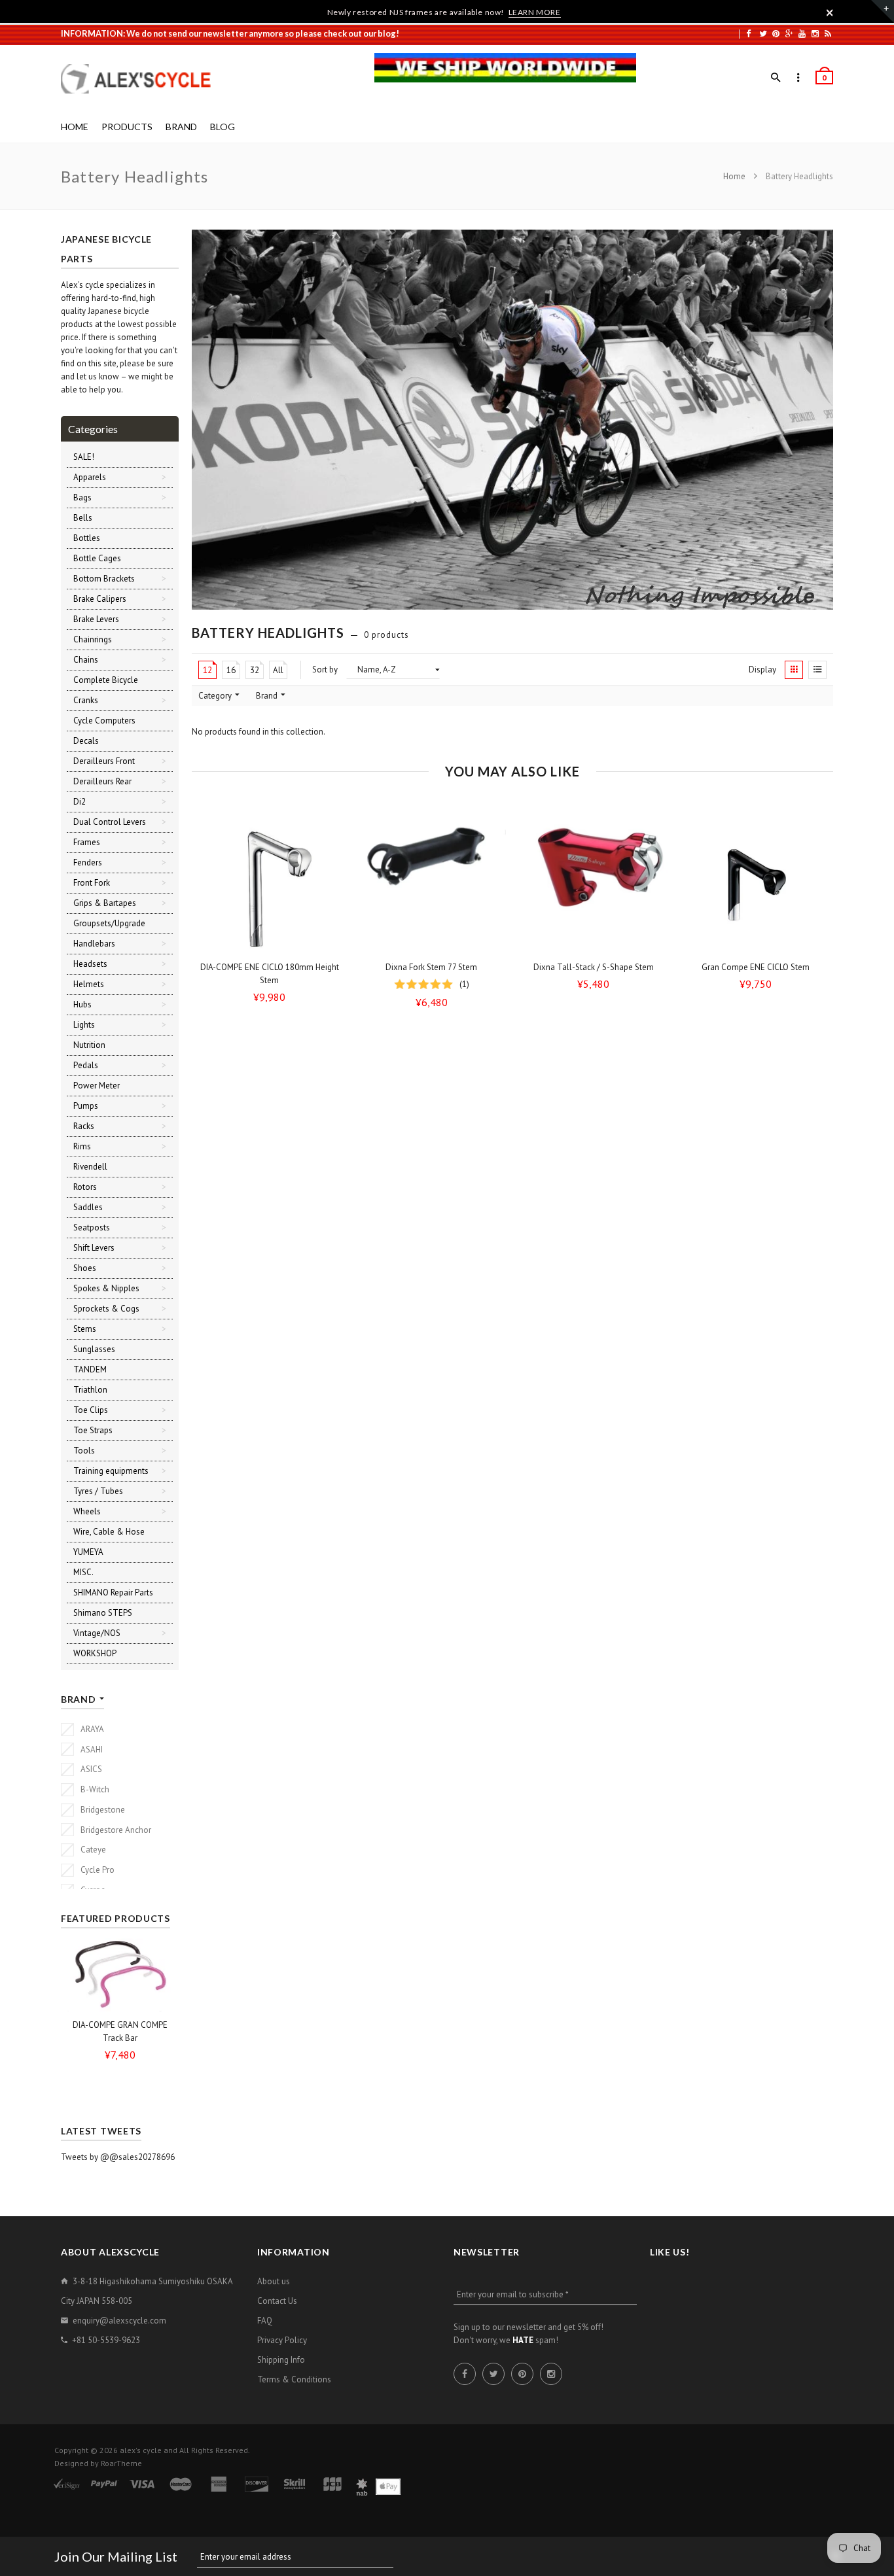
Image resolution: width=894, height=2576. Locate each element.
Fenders (88, 862)
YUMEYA (88, 1552)
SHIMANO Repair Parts (113, 1593)
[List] (817, 670)
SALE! (84, 457)
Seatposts (92, 1227)
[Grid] (794, 670)
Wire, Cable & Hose (109, 1532)
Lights (84, 1025)
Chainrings (93, 639)
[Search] (776, 78)
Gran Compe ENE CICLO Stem (756, 967)
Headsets (90, 964)
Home (735, 176)
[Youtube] (802, 33)
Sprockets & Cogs (106, 1309)
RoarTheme (121, 2463)
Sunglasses (94, 1349)
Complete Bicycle (106, 680)
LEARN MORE (535, 12)
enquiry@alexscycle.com (119, 2321)
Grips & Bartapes (105, 903)
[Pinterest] (776, 33)
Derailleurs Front (104, 761)
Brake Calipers (100, 599)
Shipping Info (281, 2360)
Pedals (86, 1065)
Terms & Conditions (294, 2379)
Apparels (90, 477)
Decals (86, 741)
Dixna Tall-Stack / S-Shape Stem (594, 967)
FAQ (265, 2321)
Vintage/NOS (97, 1633)
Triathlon (90, 1390)
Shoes (85, 1268)
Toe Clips (91, 1410)
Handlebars (94, 944)
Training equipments (111, 1471)
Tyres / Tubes (98, 1491)
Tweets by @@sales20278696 (118, 2157)
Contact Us (277, 2301)
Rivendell (90, 1167)
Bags (82, 497)
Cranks (86, 700)
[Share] (330, 863)
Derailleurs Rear (102, 781)
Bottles (87, 538)
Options (273, 943)
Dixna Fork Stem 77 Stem (431, 967)
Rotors (85, 1187)
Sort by (325, 670)
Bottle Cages (97, 558)
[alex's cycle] (143, 79)
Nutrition (89, 1045)
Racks (84, 1126)
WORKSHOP (95, 1653)
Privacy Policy (282, 2340)
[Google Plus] (789, 33)
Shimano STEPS (103, 1613)
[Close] (830, 12)
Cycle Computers (104, 721)
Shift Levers (94, 1248)
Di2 (80, 802)
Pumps (86, 1106)
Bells (83, 518)
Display (762, 670)
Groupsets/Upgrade (109, 923)
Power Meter (97, 1086)
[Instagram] (815, 33)
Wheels (87, 1511)
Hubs (82, 1004)
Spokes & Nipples (106, 1288)
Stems (85, 1329)
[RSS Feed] (828, 33)
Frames (87, 842)
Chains (86, 660)
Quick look (333, 943)
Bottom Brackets (104, 579)
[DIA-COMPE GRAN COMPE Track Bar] (120, 1975)
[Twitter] (763, 33)
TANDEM (90, 1369)
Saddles (88, 1207)
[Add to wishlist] (330, 838)
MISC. (83, 1572)
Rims (82, 1146)
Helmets (89, 984)
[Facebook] (748, 33)
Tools (84, 1451)
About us (274, 2281)
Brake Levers (96, 619)
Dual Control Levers (110, 822)
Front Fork (92, 883)
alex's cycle (141, 2450)
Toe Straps (93, 1430)
